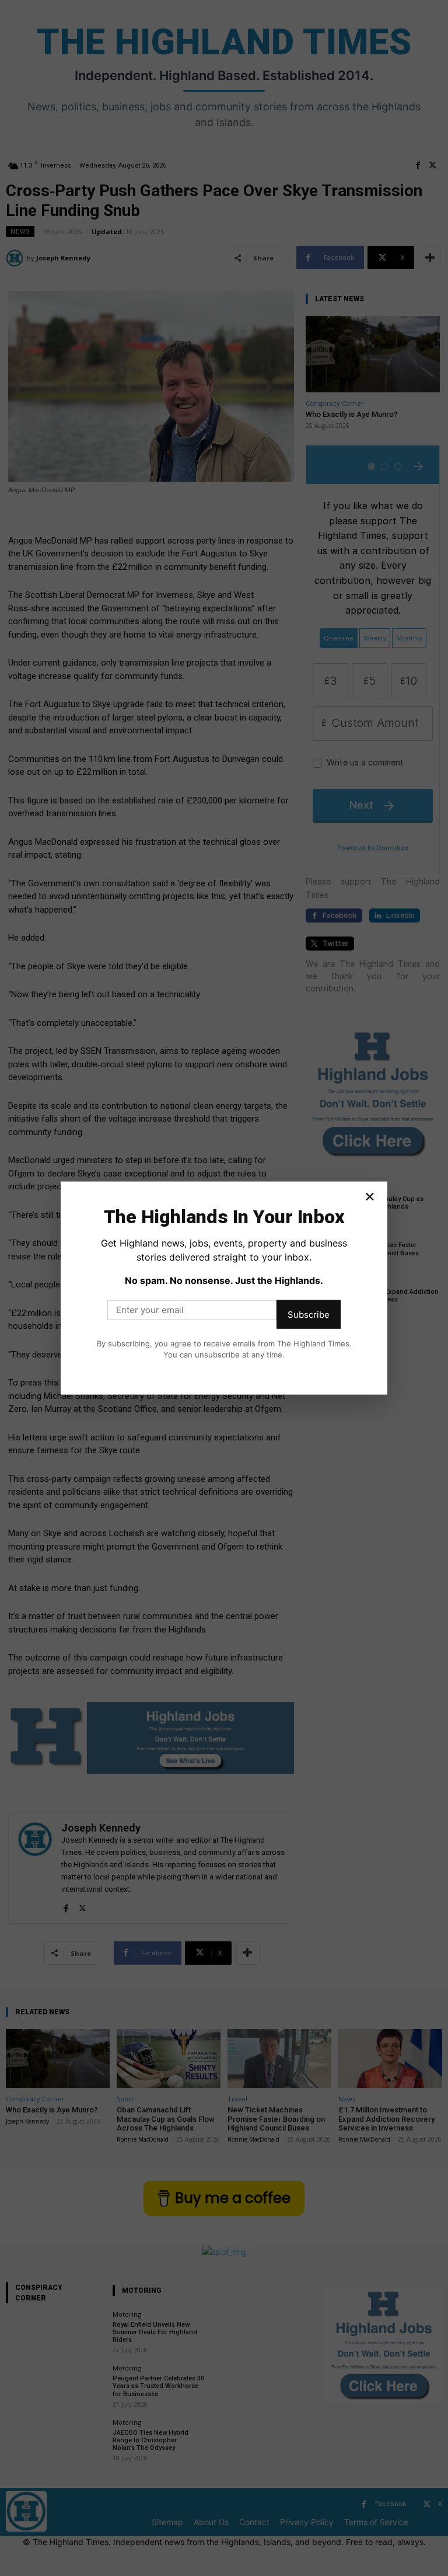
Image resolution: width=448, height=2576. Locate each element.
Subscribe (309, 1314)
